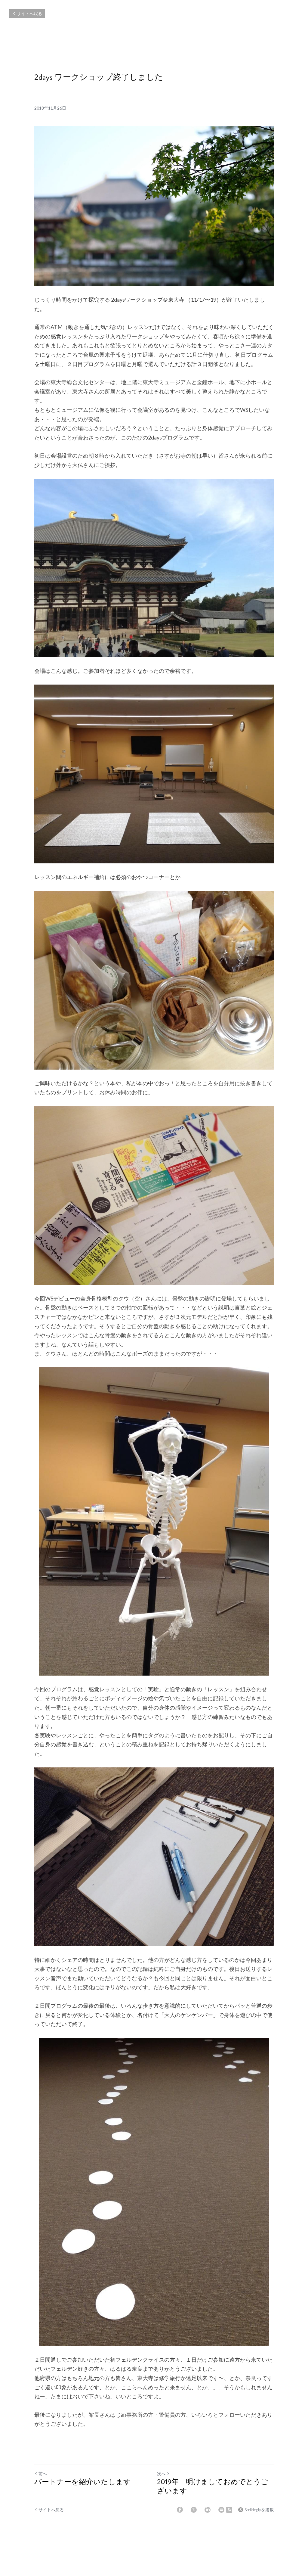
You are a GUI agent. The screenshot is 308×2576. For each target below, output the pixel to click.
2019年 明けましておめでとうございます (213, 2486)
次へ (161, 2473)
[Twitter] (194, 2510)
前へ (43, 2473)
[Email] (221, 2510)
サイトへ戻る (29, 13)
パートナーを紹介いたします (83, 2482)
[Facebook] (180, 2510)
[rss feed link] (229, 2510)
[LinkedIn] (208, 2510)
